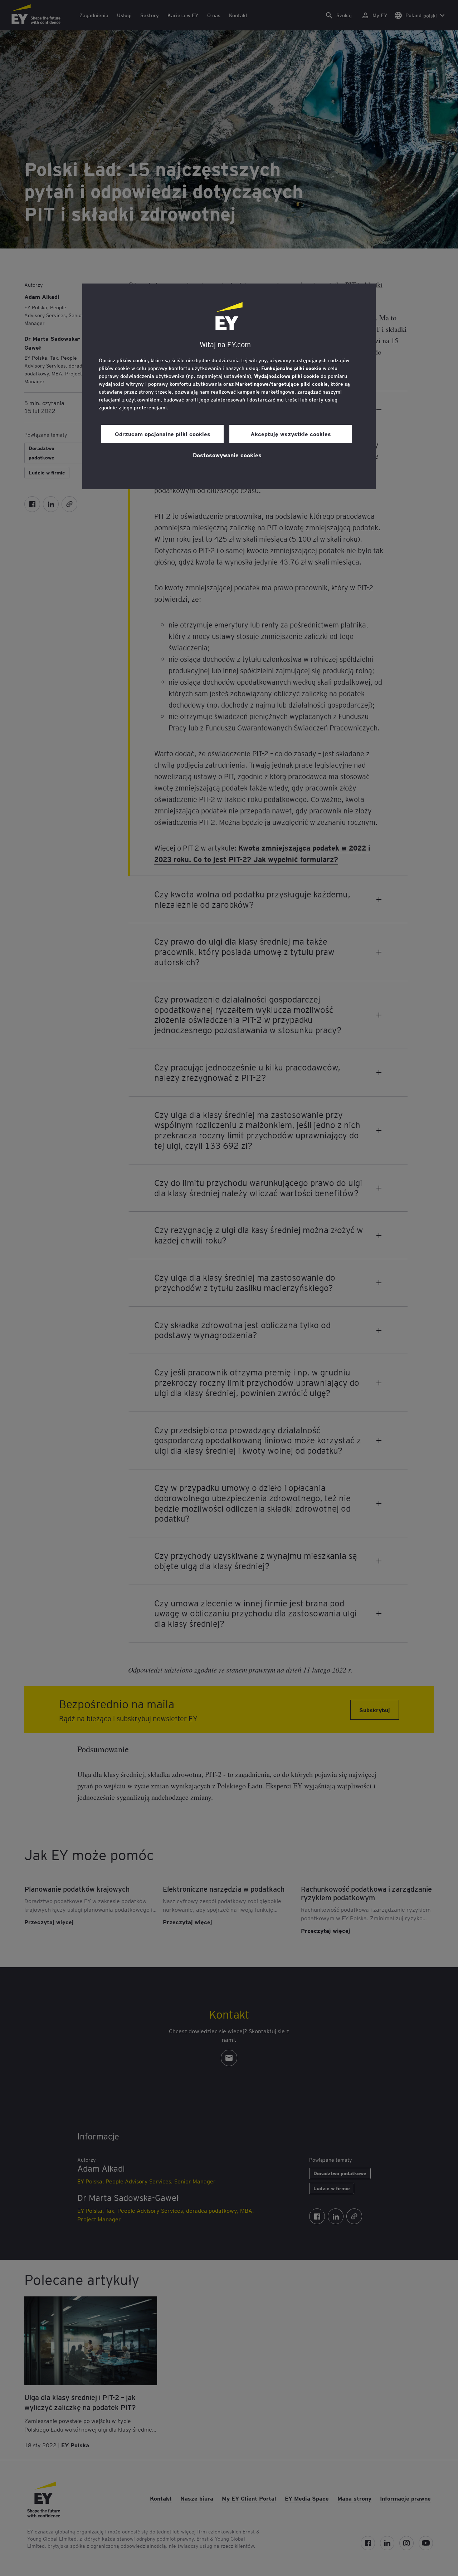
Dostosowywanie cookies (227, 455)
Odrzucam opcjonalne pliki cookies (163, 434)
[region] (229, 386)
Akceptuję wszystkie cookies (291, 434)
